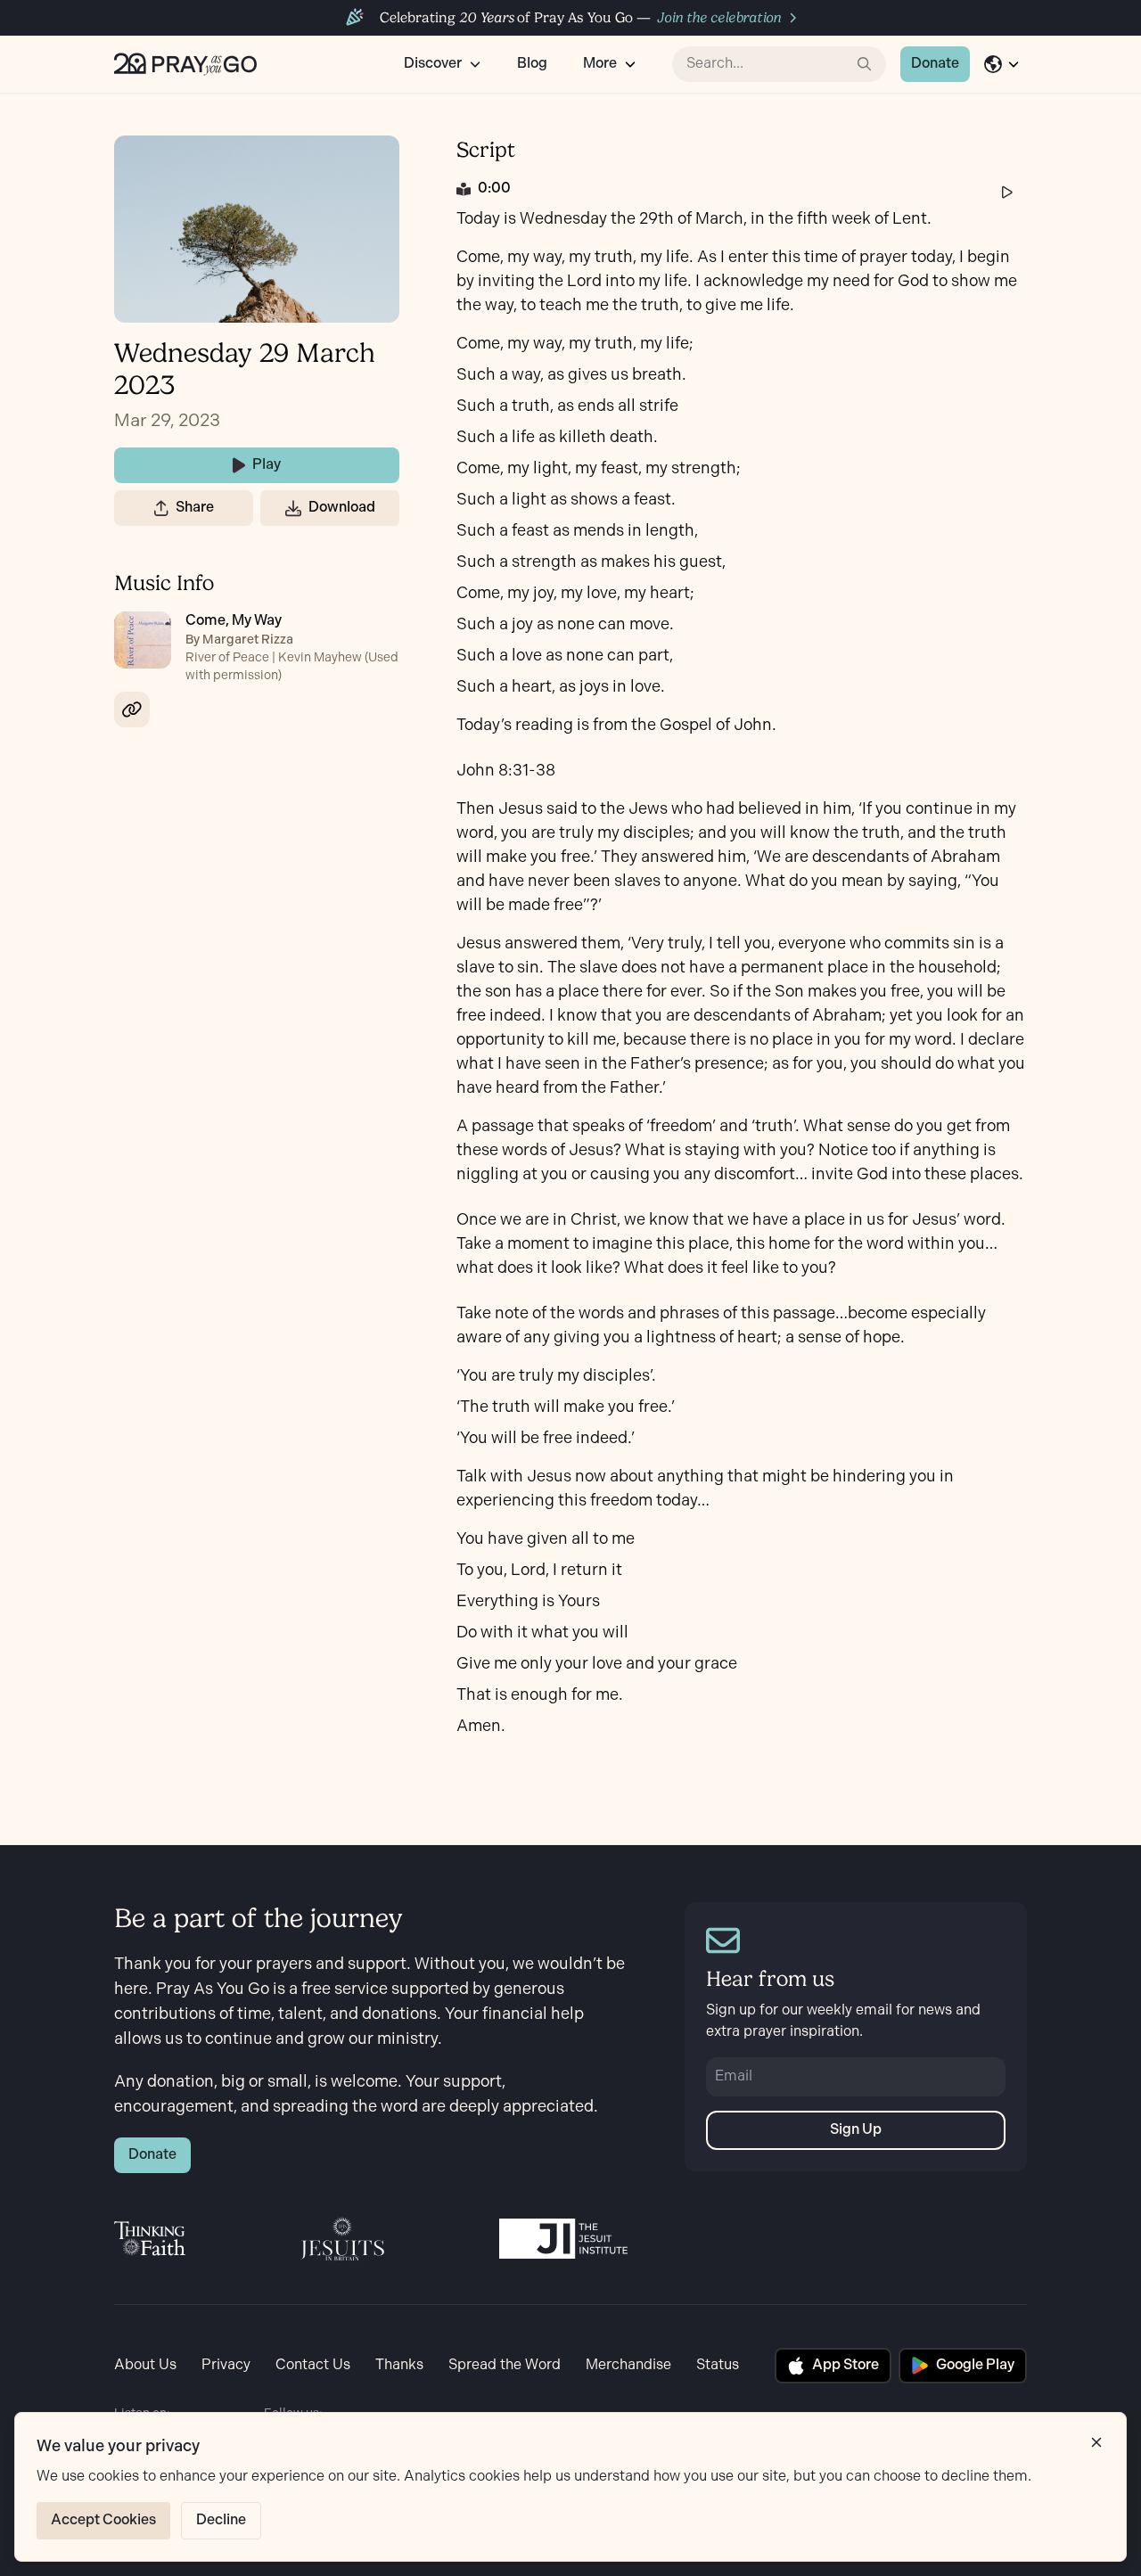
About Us (145, 2365)
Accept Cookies (103, 2520)
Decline (221, 2520)
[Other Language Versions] (1002, 64)
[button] (161, 508)
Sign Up (856, 2130)
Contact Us (313, 2365)
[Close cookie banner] (1096, 2442)
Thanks (399, 2365)
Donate (935, 64)
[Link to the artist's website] (132, 710)
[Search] (865, 64)
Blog (532, 64)
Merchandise (628, 2365)
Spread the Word (505, 2365)
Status (718, 2365)
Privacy (226, 2365)
